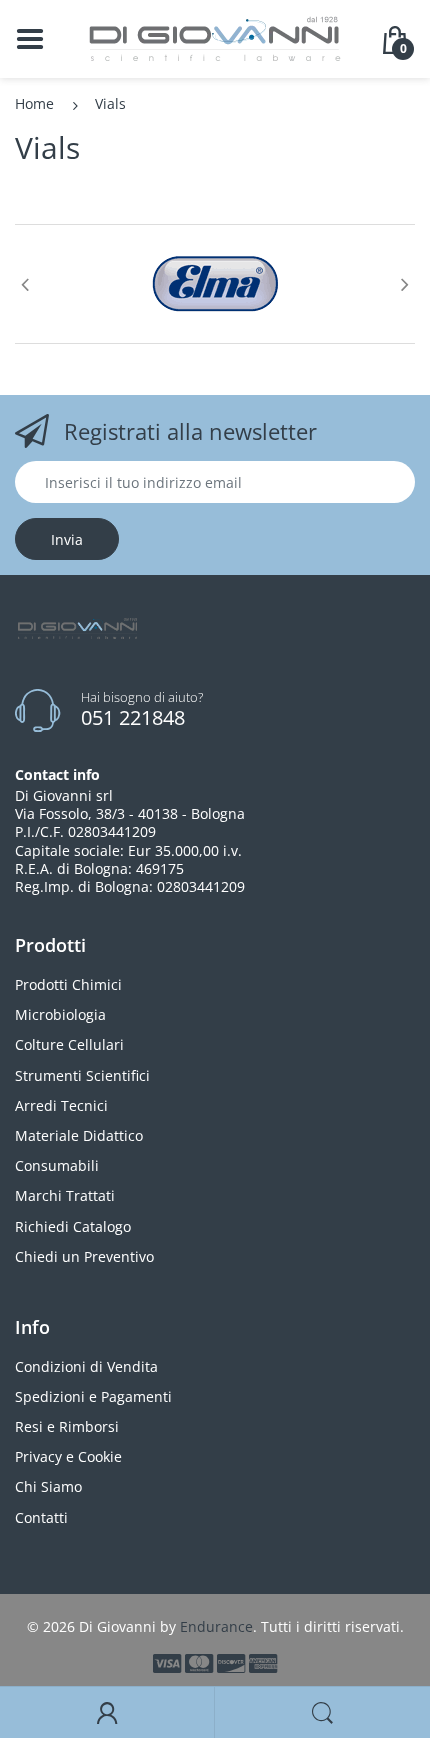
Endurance (216, 1626)
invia (67, 539)
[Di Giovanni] (215, 37)
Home (34, 103)
